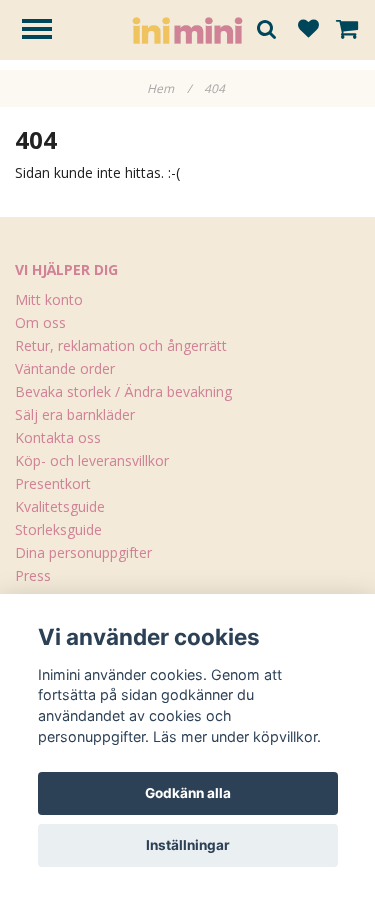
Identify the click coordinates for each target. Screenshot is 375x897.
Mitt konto (49, 299)
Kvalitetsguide (60, 506)
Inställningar (188, 845)
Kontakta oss (58, 437)
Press (33, 575)
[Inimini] (187, 28)
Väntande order (65, 368)
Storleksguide (58, 529)
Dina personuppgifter (83, 552)
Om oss (40, 322)
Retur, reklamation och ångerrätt (121, 345)
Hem (169, 88)
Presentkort (53, 483)
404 (216, 88)
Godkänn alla (188, 793)
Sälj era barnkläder (75, 414)
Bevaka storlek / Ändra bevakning (123, 391)
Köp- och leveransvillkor (92, 460)
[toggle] (47, 31)
